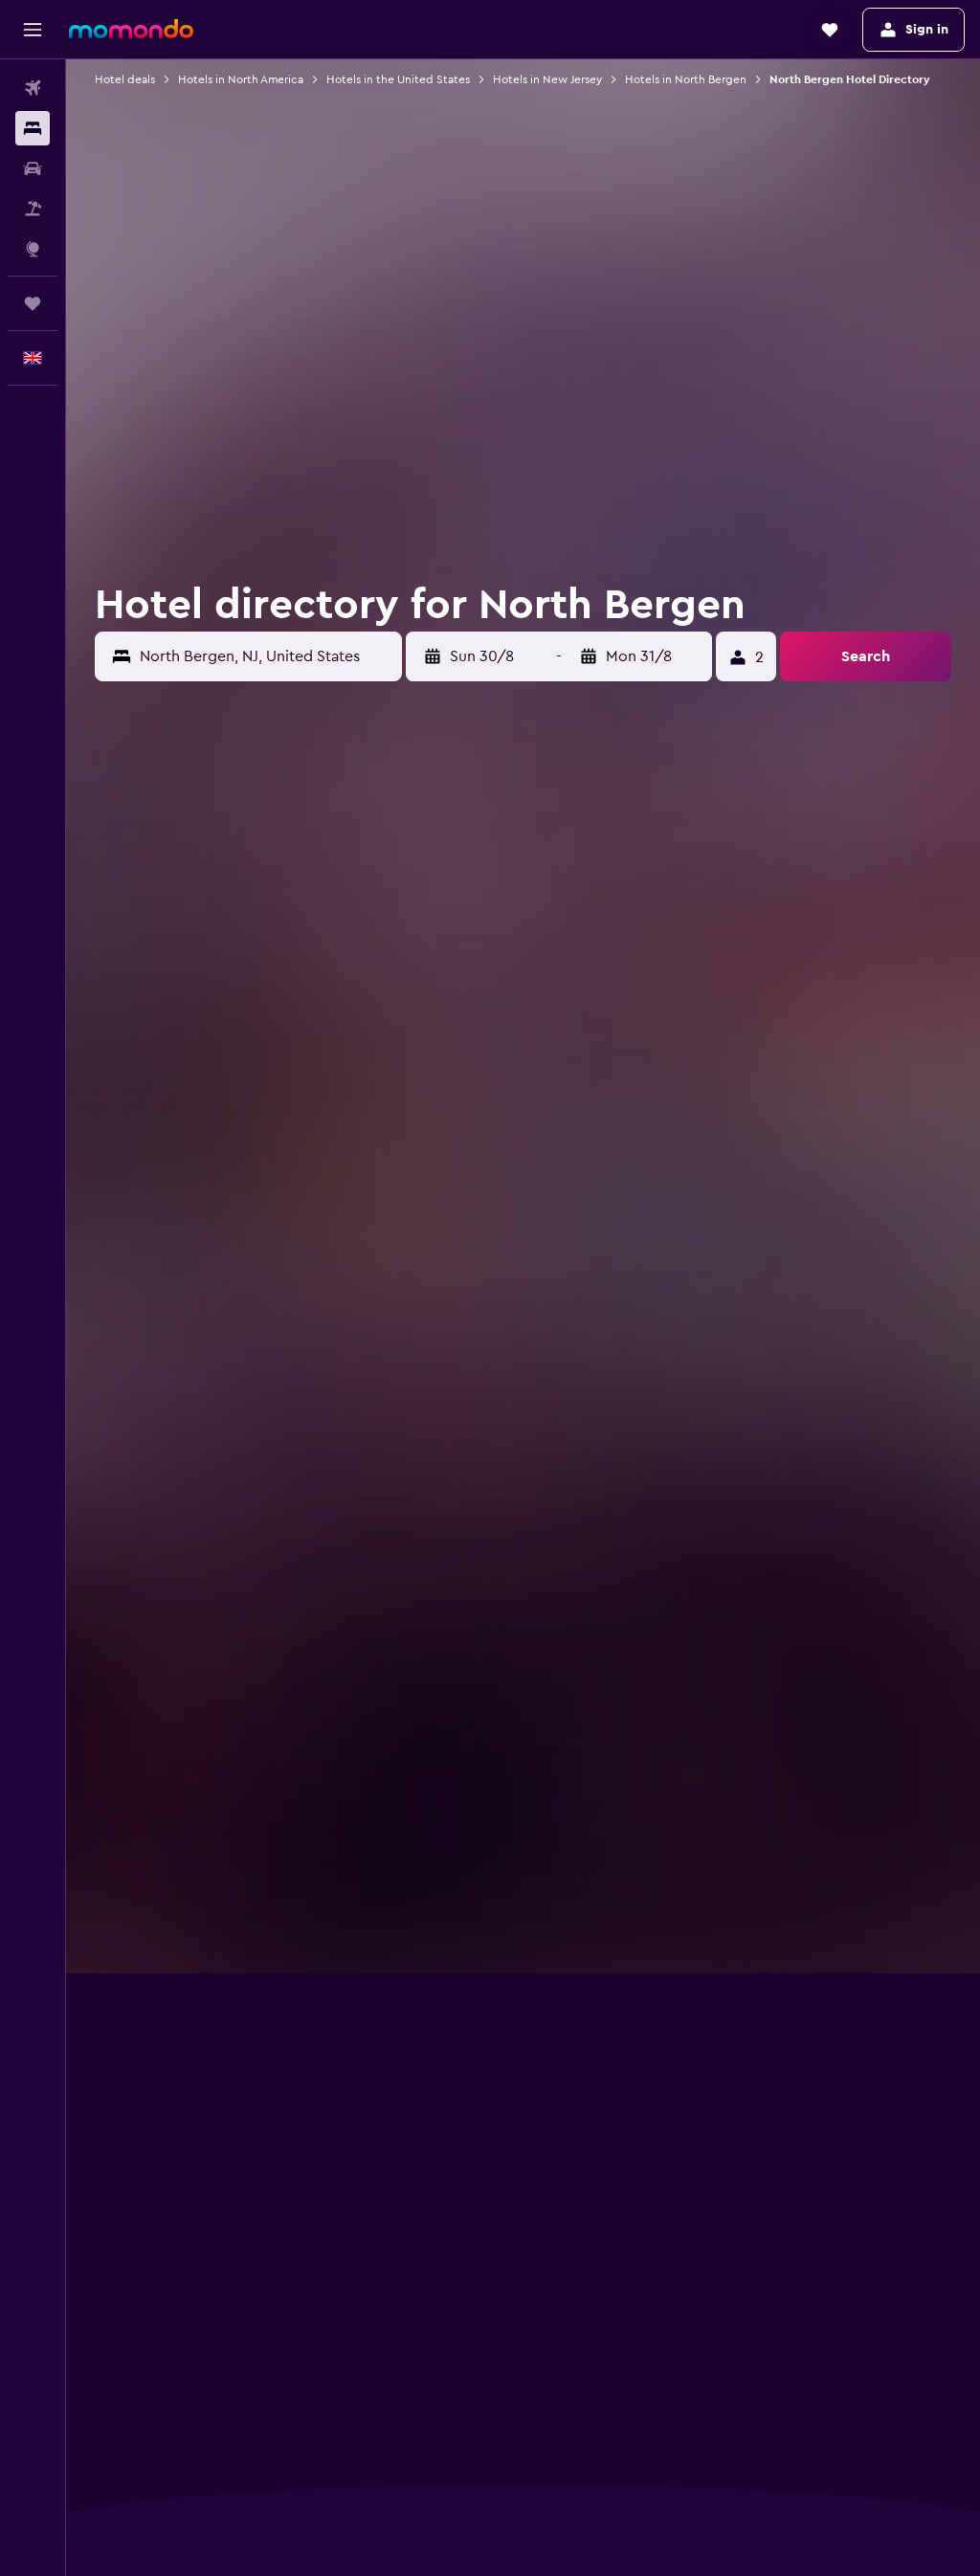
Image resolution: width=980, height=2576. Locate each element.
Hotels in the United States (398, 79)
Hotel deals (125, 79)
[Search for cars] (33, 168)
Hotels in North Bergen (686, 79)
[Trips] (33, 303)
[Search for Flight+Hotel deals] (33, 209)
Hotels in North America (241, 79)
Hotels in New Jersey (547, 79)
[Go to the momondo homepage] (131, 29)
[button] (33, 30)
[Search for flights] (33, 88)
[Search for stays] (33, 128)
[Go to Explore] (33, 249)
